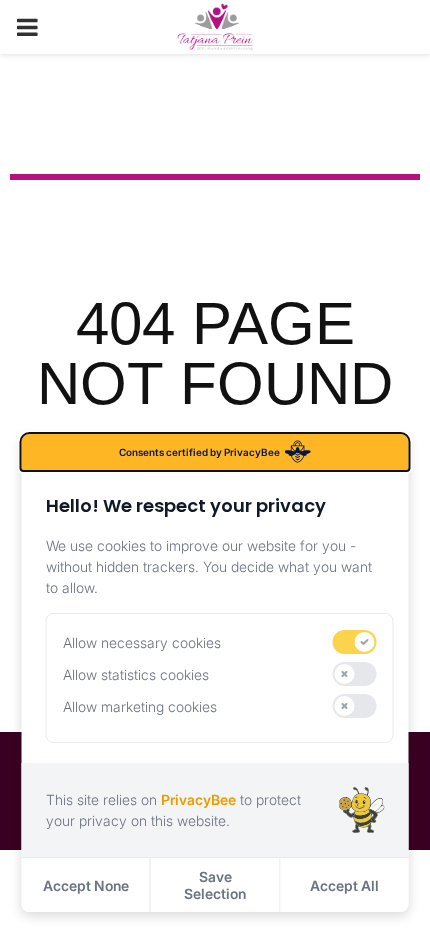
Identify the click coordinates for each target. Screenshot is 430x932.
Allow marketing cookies (140, 706)
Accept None (86, 885)
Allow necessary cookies (142, 642)
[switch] (355, 642)
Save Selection (215, 885)
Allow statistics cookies (136, 674)
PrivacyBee (198, 799)
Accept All (344, 885)
